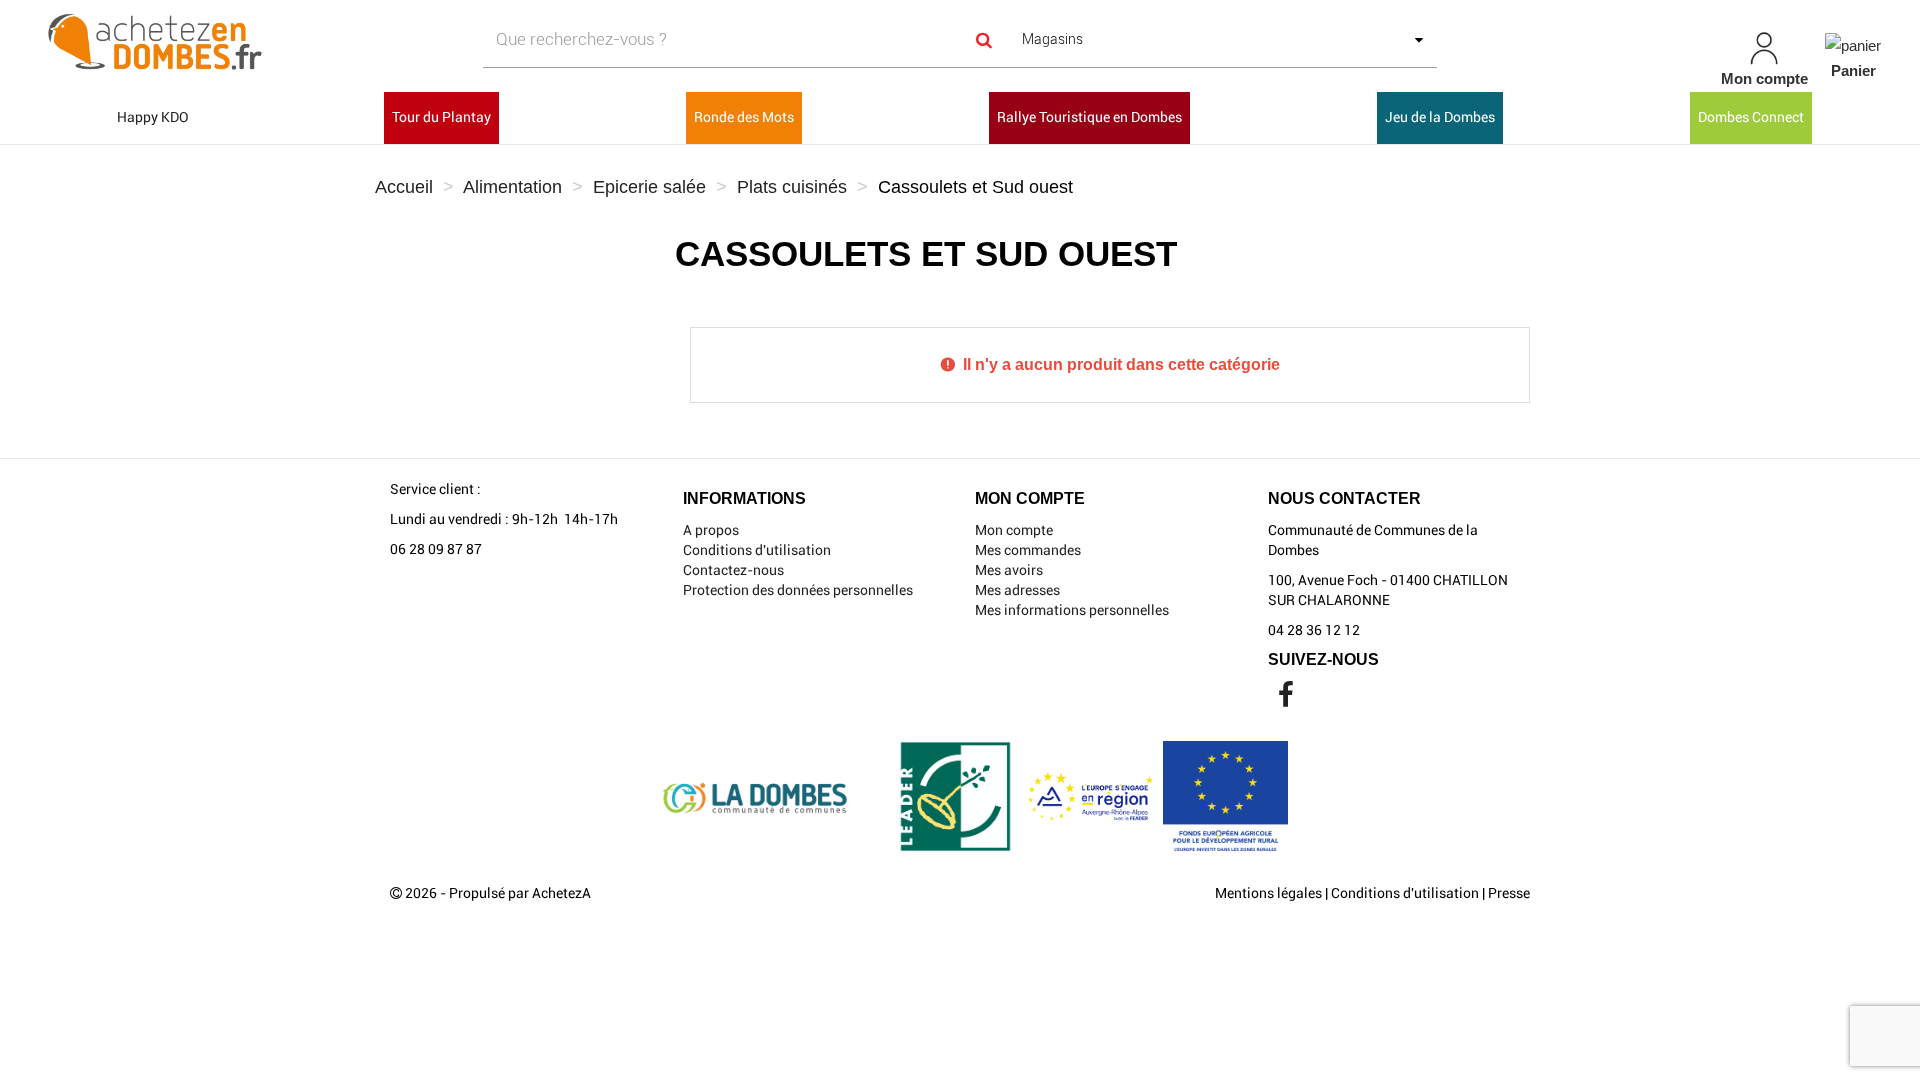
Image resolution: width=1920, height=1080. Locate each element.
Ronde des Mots (744, 117)
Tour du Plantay (441, 117)
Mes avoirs (1009, 570)
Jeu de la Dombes (1440, 117)
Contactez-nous (733, 570)
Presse (1509, 893)
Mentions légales (1268, 893)
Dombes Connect (1751, 117)
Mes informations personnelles (1072, 610)
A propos (711, 530)
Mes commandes (1028, 550)
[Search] (983, 39)
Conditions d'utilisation (757, 550)
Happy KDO (153, 117)
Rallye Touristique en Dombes (1089, 117)
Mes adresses (1017, 590)
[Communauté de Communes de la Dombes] (330, 43)
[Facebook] (1286, 700)
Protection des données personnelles (798, 590)
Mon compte (1014, 530)
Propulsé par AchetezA (520, 893)
